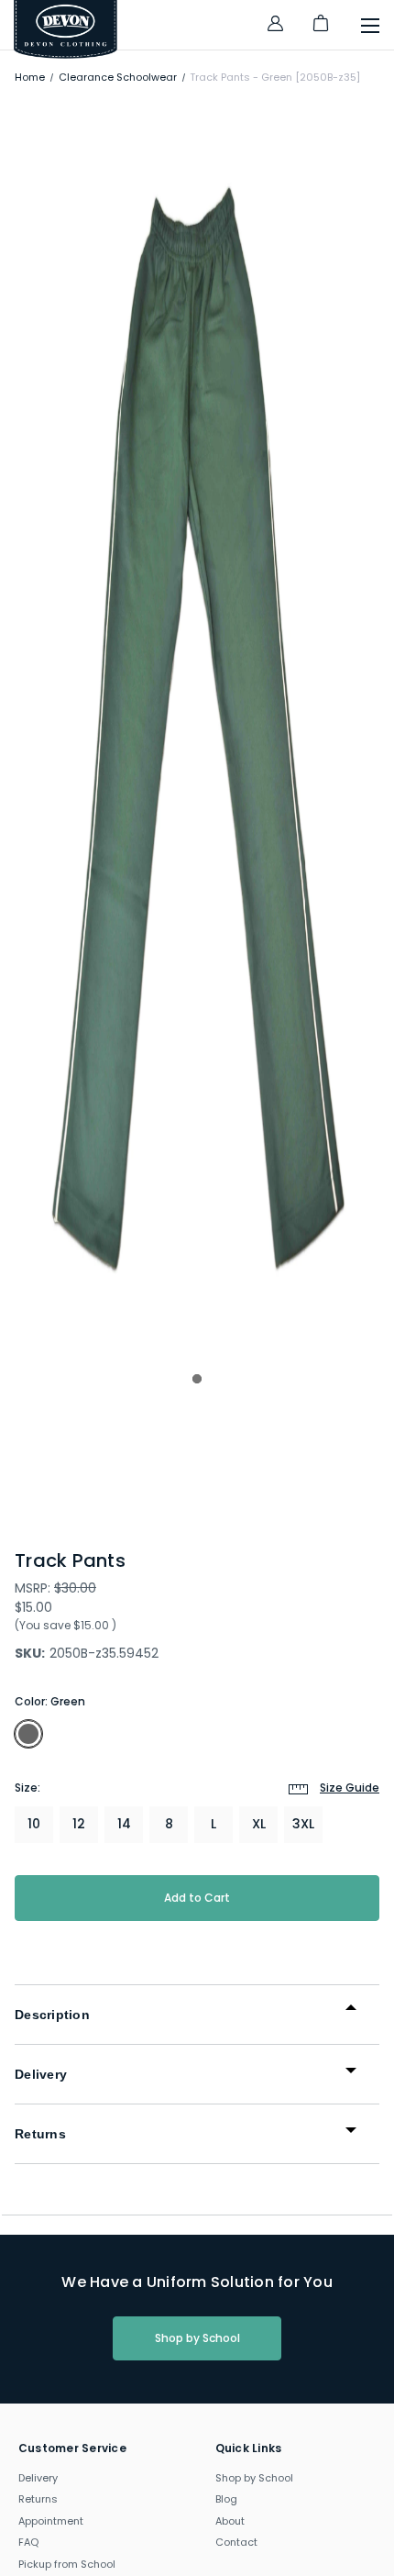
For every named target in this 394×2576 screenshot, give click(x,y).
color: (50, 1701)
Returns (38, 2499)
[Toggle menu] (361, 29)
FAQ (28, 2542)
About (230, 2521)
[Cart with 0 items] (321, 31)
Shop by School (197, 2338)
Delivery (38, 2478)
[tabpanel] (197, 729)
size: (197, 1788)
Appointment (51, 2521)
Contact (236, 2542)
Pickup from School (67, 2564)
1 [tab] (197, 1379)
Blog (226, 2499)
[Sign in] (275, 26)
